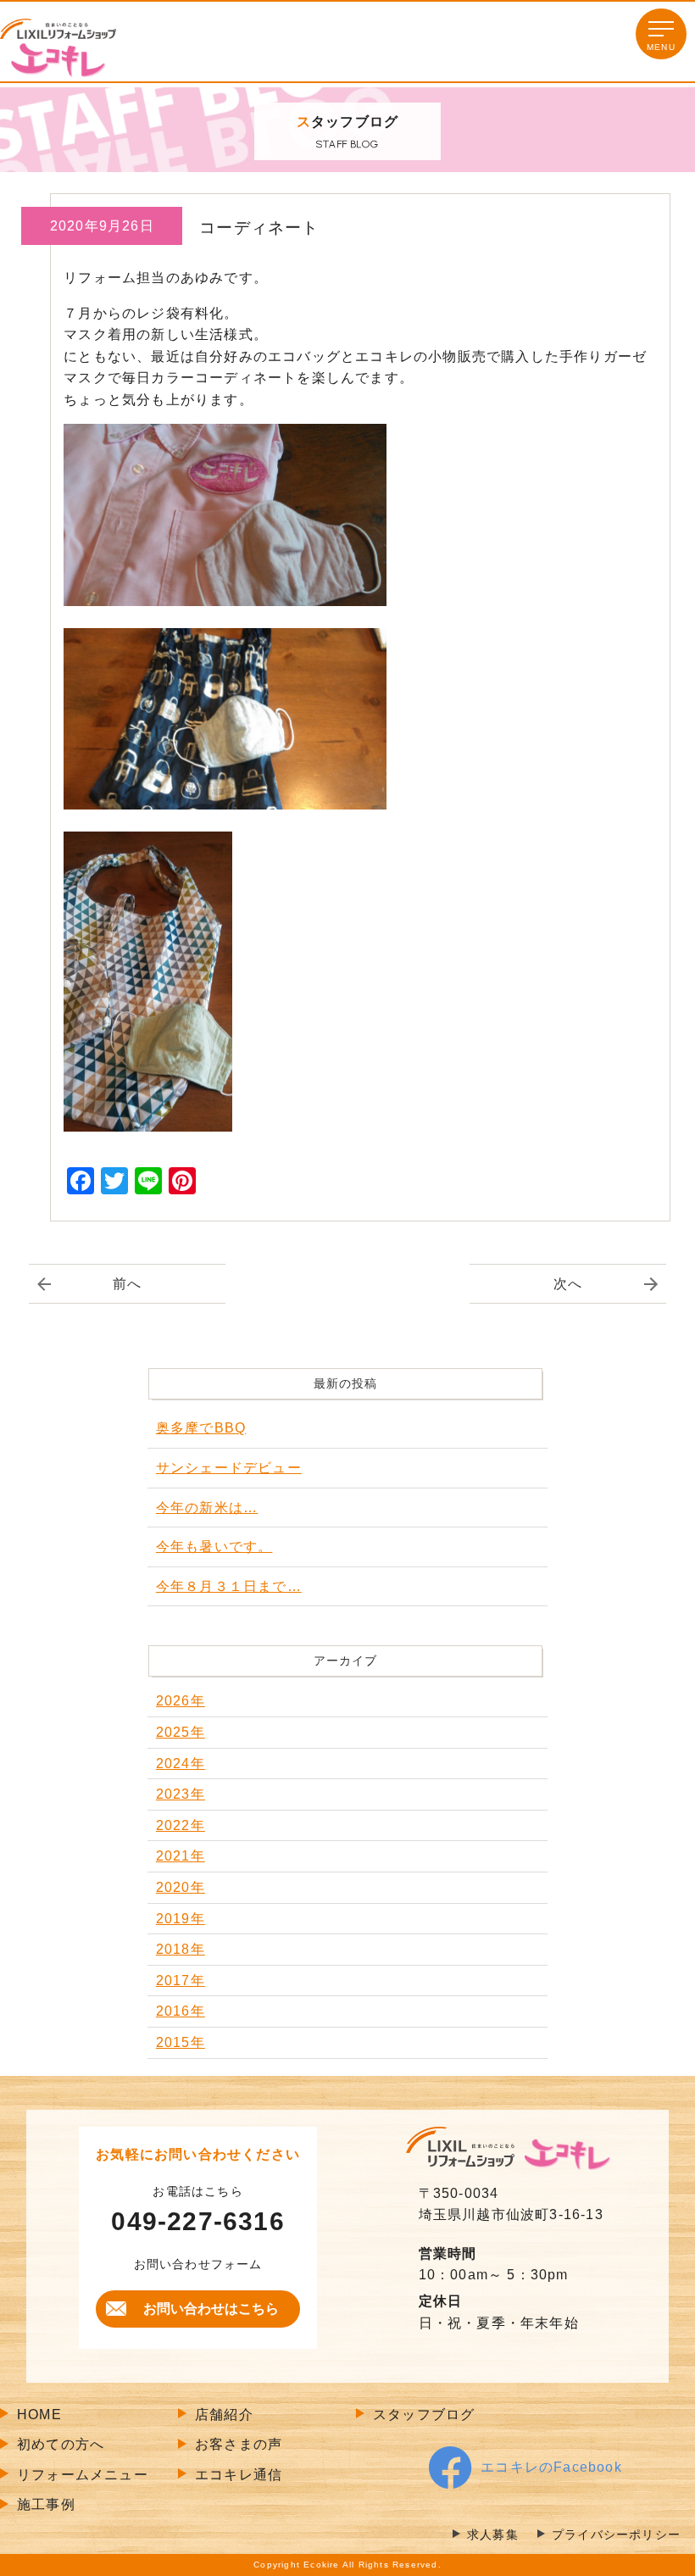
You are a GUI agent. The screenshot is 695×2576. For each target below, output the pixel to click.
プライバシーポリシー (616, 2535)
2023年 (181, 1794)
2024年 (181, 1764)
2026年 (181, 1701)
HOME (39, 2415)
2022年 (181, 1825)
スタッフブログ (424, 2415)
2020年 (181, 1887)
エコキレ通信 (239, 2475)
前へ (127, 1284)
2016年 (181, 2011)
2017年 (181, 1981)
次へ (568, 1284)
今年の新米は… (207, 1508)
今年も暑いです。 (214, 1547)
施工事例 (46, 2504)
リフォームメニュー (83, 2475)
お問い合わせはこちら (211, 2309)
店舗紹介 (224, 2415)
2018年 (181, 1949)
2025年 (181, 1732)
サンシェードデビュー (229, 1468)
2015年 (181, 2042)
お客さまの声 (239, 2444)
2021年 (181, 1856)
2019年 (181, 1919)
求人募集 (493, 2535)
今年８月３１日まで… (229, 1586)
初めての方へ (61, 2444)
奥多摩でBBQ (201, 1428)
